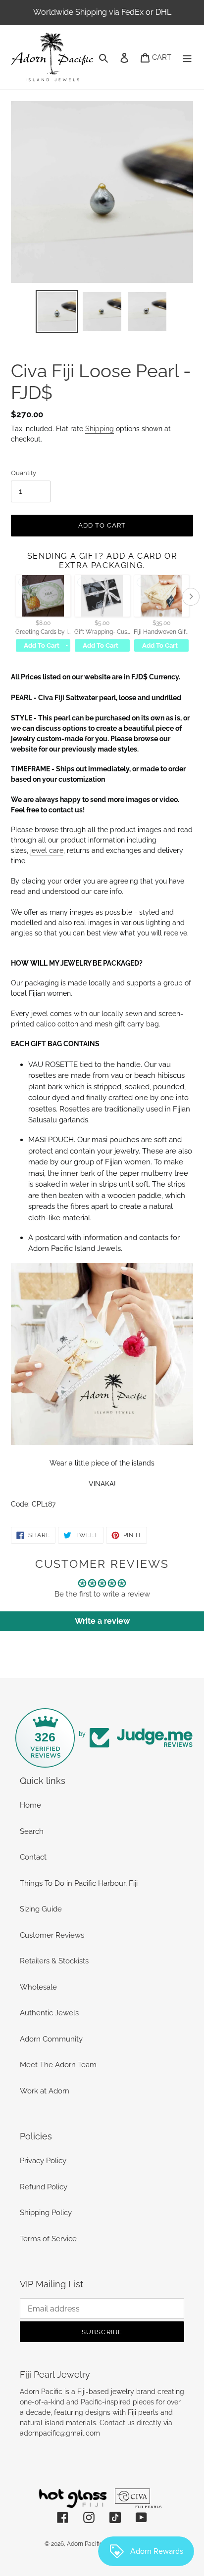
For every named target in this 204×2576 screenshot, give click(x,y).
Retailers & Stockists (54, 1961)
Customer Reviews (52, 1935)
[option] (57, 311)
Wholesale (38, 1987)
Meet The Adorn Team (58, 2065)
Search (32, 1831)
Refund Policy (44, 2187)
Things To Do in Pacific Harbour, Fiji (79, 1883)
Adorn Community (51, 2039)
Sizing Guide (41, 1909)
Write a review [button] (102, 1621)
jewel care (47, 850)
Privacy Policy (43, 2161)
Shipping (100, 429)
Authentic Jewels (49, 2013)
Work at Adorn (45, 2091)
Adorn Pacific (85, 2544)
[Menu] (187, 58)
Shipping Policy (46, 2213)
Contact (33, 1857)
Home (30, 1805)
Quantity (24, 473)
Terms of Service (48, 2239)
